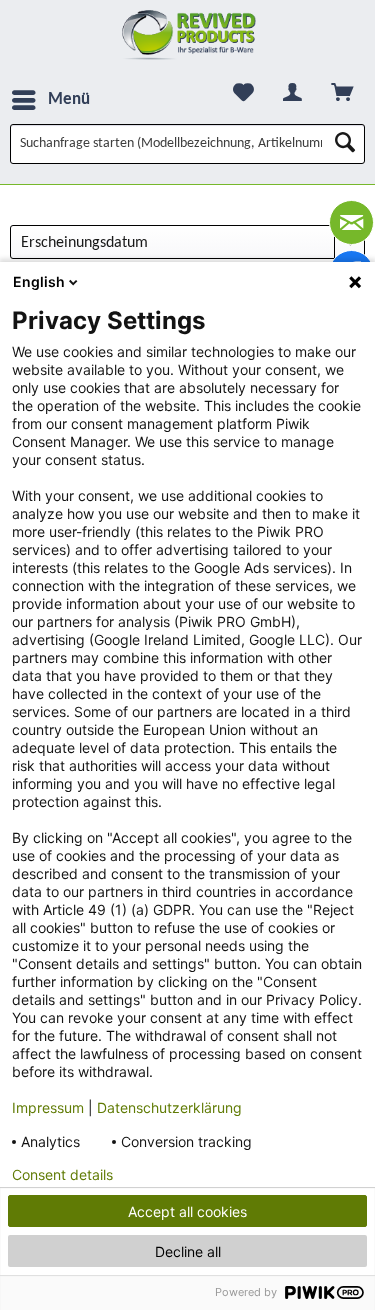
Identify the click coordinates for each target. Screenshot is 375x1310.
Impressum (48, 1107)
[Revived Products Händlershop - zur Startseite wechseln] (187, 35)
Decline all (188, 1251)
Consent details (62, 1175)
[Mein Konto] (292, 92)
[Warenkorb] (342, 92)
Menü (69, 99)
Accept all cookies (187, 1211)
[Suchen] (345, 144)
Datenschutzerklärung (169, 1107)
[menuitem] (50, 100)
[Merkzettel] (243, 92)
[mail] (351, 222)
